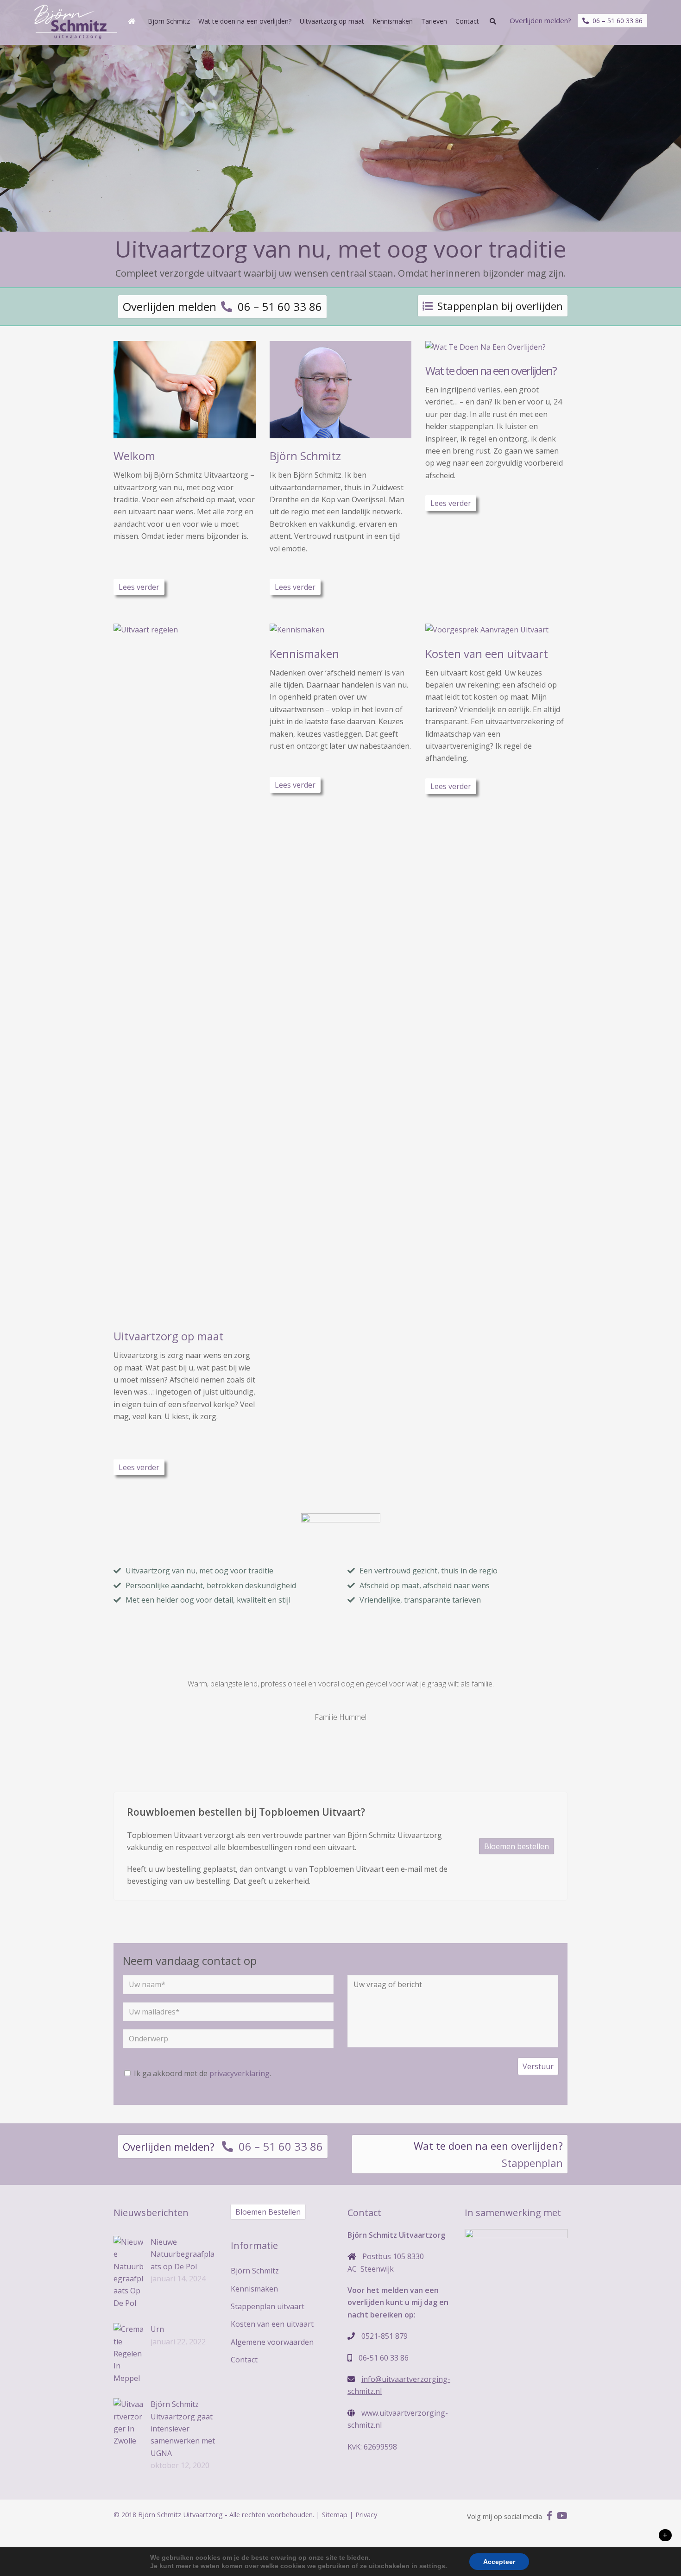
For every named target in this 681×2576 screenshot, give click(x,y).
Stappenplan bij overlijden (500, 306)
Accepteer (499, 2562)
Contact (244, 2360)
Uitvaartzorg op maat (169, 1336)
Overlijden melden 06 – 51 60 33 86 (222, 306)
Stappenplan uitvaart (268, 2306)
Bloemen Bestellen (268, 2212)
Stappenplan (532, 2163)
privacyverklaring (240, 2073)
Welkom (134, 456)
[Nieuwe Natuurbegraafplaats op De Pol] (129, 2273)
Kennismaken (304, 653)
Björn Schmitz (305, 456)
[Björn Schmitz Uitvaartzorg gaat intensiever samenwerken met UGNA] (129, 2423)
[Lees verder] (185, 432)
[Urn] (129, 2354)
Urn (157, 2329)
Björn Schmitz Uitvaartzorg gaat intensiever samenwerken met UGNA (183, 2429)
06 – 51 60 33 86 (616, 21)
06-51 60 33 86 (384, 2358)
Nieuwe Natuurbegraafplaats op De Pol (183, 2254)
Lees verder (139, 587)
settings (432, 2566)
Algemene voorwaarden (272, 2342)
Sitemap (335, 2514)
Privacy (366, 2514)
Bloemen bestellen (517, 1846)
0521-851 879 (385, 2336)
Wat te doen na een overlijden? (491, 370)
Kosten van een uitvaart (487, 653)
